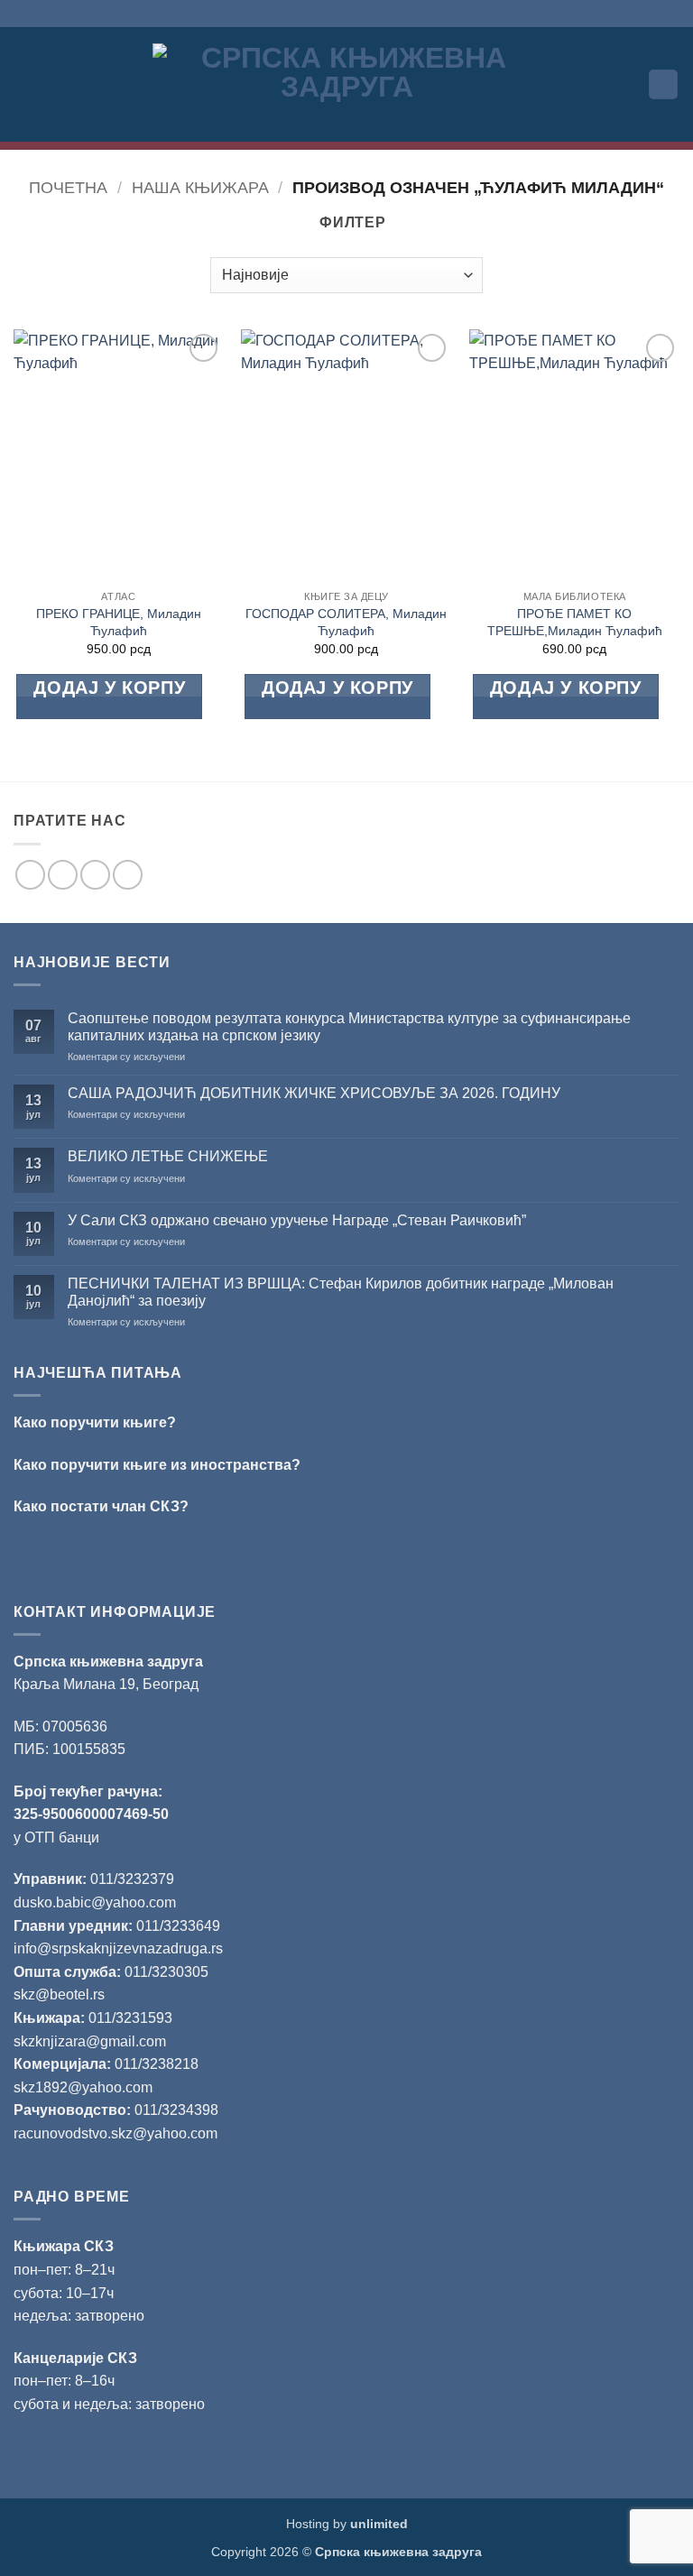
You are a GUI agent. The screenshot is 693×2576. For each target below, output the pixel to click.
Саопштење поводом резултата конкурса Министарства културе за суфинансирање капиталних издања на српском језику (349, 1027)
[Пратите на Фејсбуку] (30, 875)
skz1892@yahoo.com (83, 2087)
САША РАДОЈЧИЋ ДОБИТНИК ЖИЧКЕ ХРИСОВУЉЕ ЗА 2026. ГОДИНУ (314, 1093)
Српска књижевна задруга (108, 1662)
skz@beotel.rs (59, 1994)
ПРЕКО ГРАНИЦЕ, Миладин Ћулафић (119, 622)
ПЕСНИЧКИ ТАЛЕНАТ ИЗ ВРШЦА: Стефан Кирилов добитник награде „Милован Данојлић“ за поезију (341, 1292)
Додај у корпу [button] (109, 688)
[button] (24, 84)
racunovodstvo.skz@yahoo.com (115, 2133)
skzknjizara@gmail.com (90, 2041)
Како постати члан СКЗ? (101, 1506)
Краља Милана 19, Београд (106, 1684)
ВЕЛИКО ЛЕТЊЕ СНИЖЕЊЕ (168, 1156)
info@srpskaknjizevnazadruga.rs (120, 1948)
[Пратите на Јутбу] (128, 875)
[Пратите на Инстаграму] (63, 875)
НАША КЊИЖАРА (200, 187)
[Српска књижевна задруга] (346, 85)
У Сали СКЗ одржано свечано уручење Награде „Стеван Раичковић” (297, 1220)
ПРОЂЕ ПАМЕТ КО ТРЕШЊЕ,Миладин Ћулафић (575, 622)
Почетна (68, 187)
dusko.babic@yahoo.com (95, 1902)
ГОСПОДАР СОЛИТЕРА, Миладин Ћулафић (346, 622)
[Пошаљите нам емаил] (95, 875)
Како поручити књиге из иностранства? (157, 1465)
